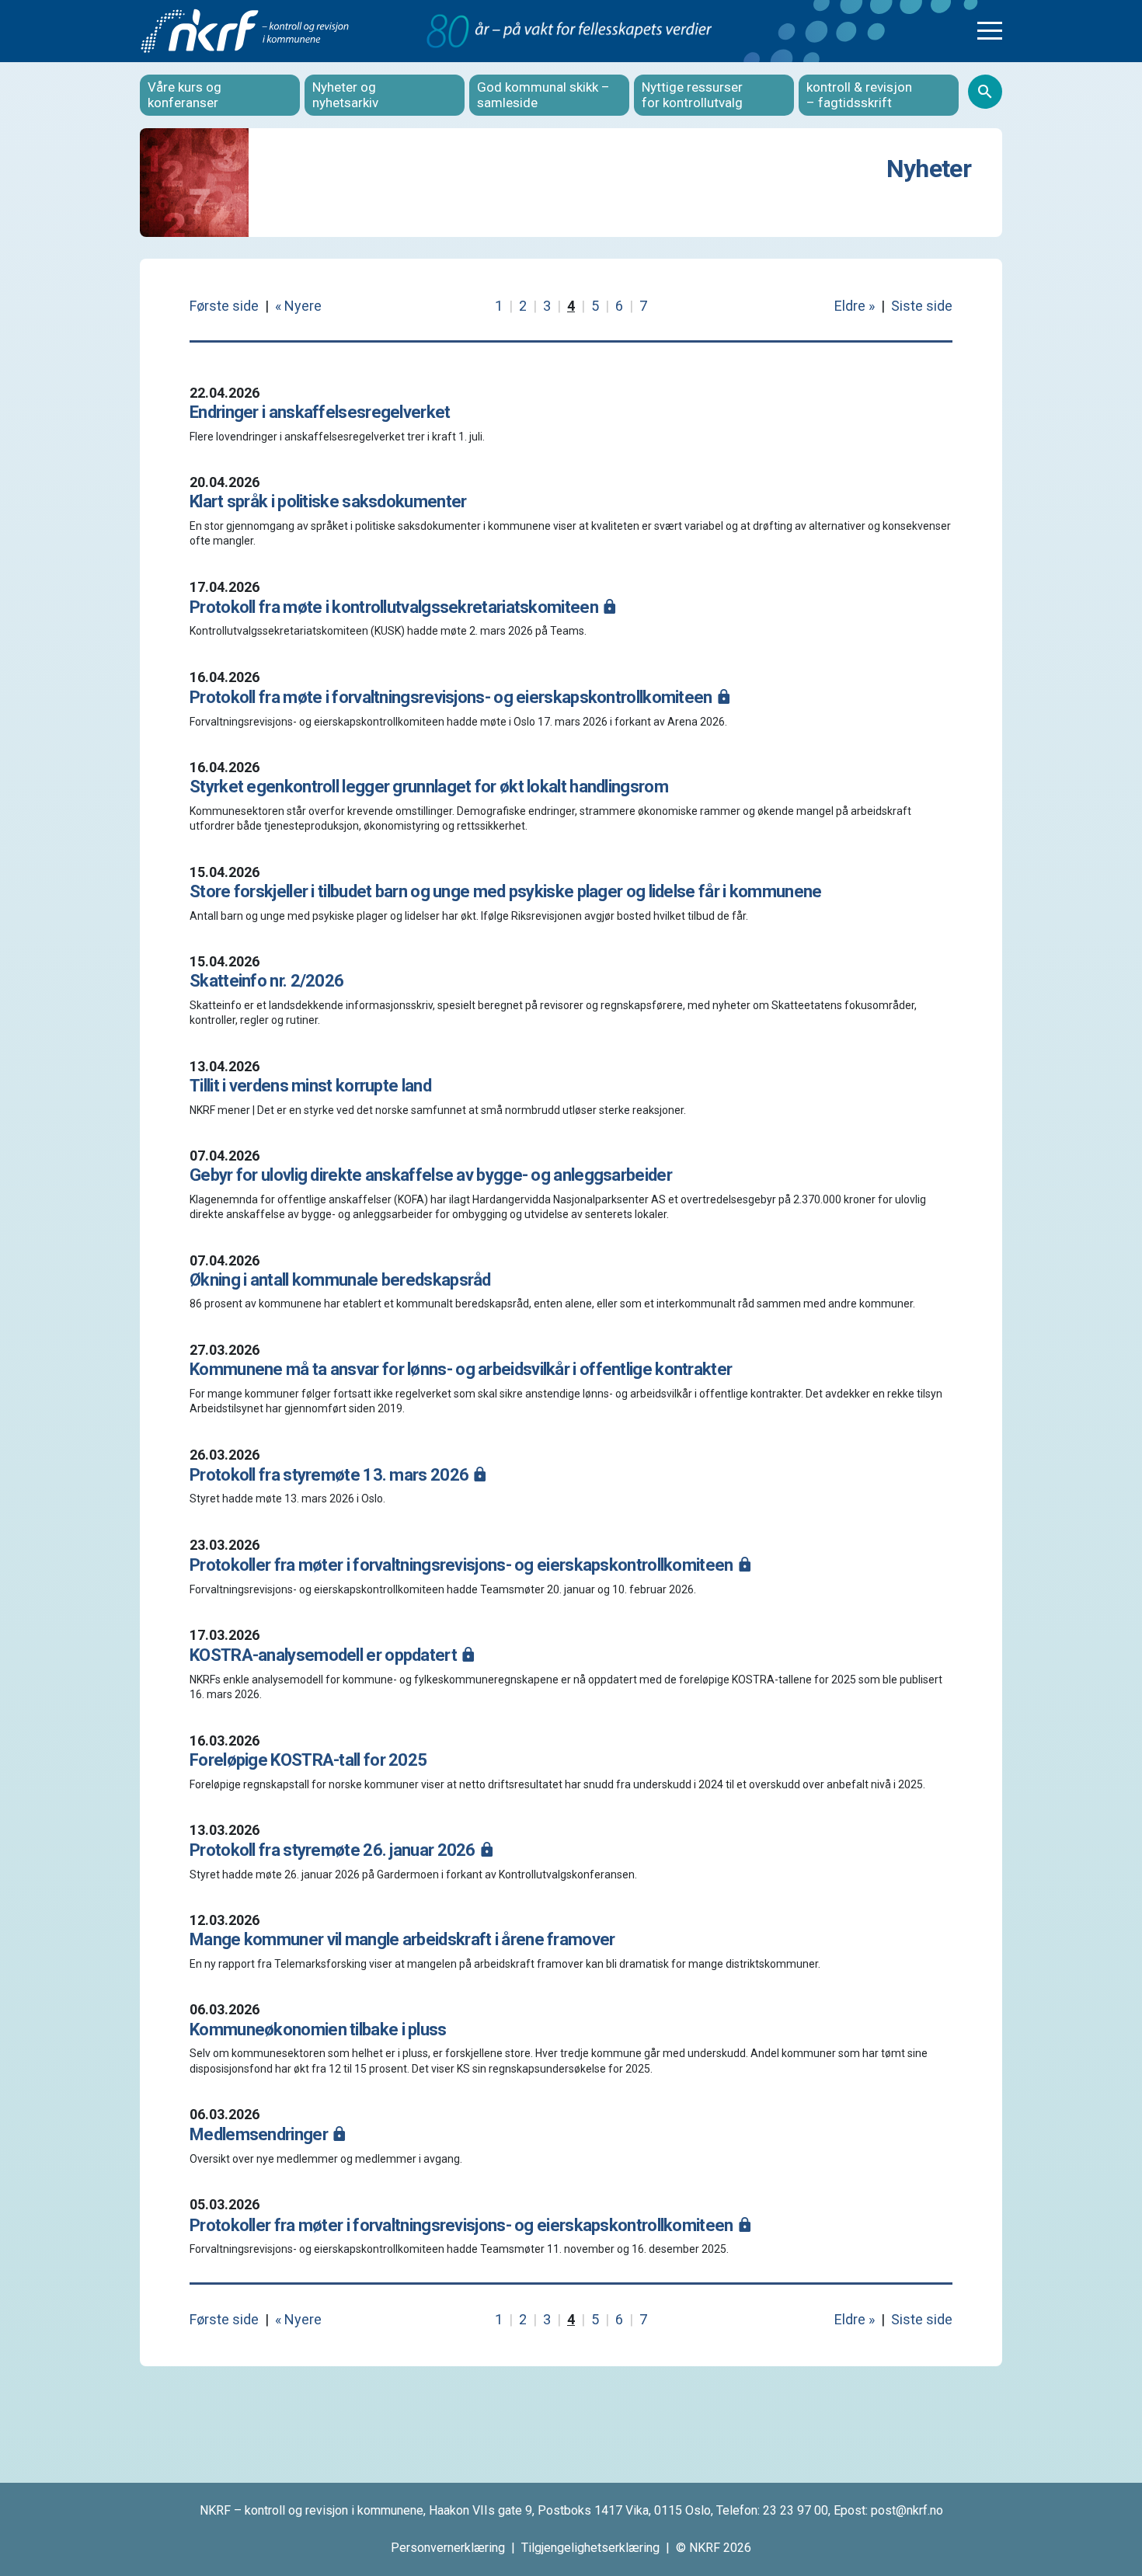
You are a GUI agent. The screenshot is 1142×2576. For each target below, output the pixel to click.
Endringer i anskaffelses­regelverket (320, 412)
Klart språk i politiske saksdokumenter (328, 501)
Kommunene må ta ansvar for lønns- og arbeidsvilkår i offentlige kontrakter (461, 1369)
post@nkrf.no (907, 2510)
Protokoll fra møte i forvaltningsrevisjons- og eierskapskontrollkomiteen (453, 697)
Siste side (922, 306)
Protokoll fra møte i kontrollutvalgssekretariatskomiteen (395, 607)
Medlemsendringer (260, 2134)
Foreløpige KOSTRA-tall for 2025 (308, 1760)
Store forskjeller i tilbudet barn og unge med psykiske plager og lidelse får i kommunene (505, 891)
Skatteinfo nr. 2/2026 (266, 981)
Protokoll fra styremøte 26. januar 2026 (334, 1850)
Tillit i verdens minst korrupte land (310, 1086)
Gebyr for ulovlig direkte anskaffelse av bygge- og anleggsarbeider (431, 1175)
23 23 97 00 (796, 2510)
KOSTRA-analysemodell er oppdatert (325, 1655)
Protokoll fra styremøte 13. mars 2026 (331, 1475)
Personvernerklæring (448, 2548)
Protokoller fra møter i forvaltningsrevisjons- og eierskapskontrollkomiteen (463, 1565)
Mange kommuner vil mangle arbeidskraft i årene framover (402, 1939)
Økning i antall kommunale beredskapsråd (340, 1280)
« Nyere (298, 306)
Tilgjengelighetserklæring (590, 2548)
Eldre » (855, 306)
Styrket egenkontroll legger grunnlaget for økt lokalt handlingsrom (429, 787)
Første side (224, 306)
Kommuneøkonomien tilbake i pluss (318, 2029)
